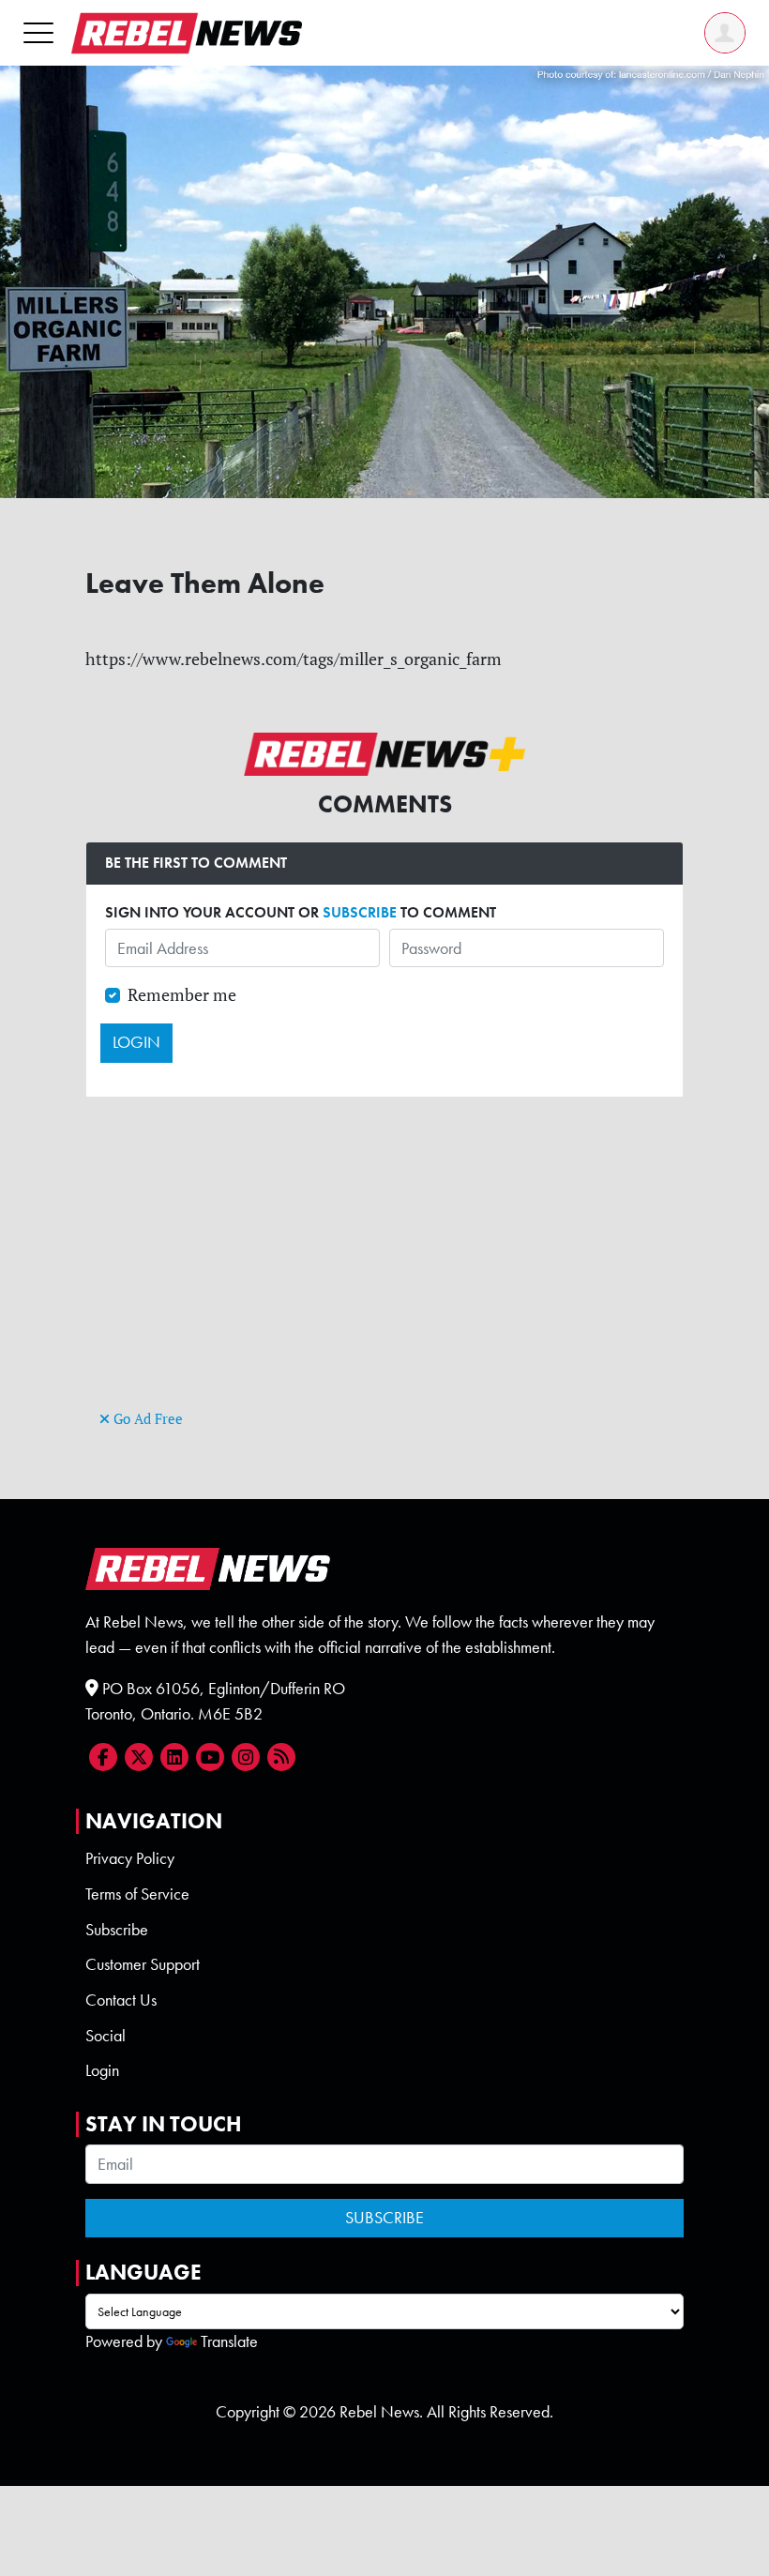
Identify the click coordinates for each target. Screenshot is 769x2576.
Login (102, 2070)
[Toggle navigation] (38, 32)
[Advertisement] (384, 1274)
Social (106, 2036)
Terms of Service (137, 1894)
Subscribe (117, 1930)
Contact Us (121, 2000)
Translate (229, 2341)
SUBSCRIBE (360, 912)
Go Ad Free (146, 1419)
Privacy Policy (130, 1858)
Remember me (182, 995)
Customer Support (143, 1964)
